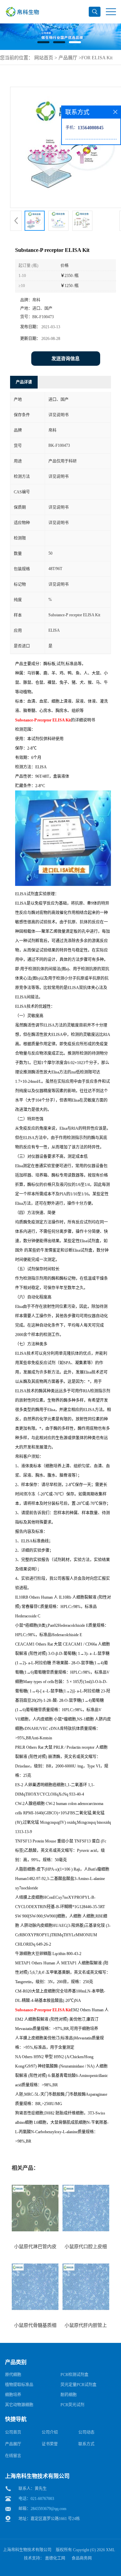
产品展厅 (68, 58)
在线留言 (13, 2456)
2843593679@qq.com (48, 2509)
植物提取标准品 (19, 2385)
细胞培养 (13, 2395)
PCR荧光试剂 (72, 2405)
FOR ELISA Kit (97, 58)
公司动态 (86, 2432)
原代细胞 (13, 2375)
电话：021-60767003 (36, 2499)
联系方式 (86, 2444)
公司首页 (13, 2432)
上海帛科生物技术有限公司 (27, 2550)
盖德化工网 (55, 2558)
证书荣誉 (50, 2444)
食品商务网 (82, 2558)
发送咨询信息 (66, 359)
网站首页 (44, 58)
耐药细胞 (69, 2395)
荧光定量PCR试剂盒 (78, 2385)
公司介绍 (50, 2432)
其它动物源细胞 (19, 2405)
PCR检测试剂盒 (74, 2375)
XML (110, 2550)
